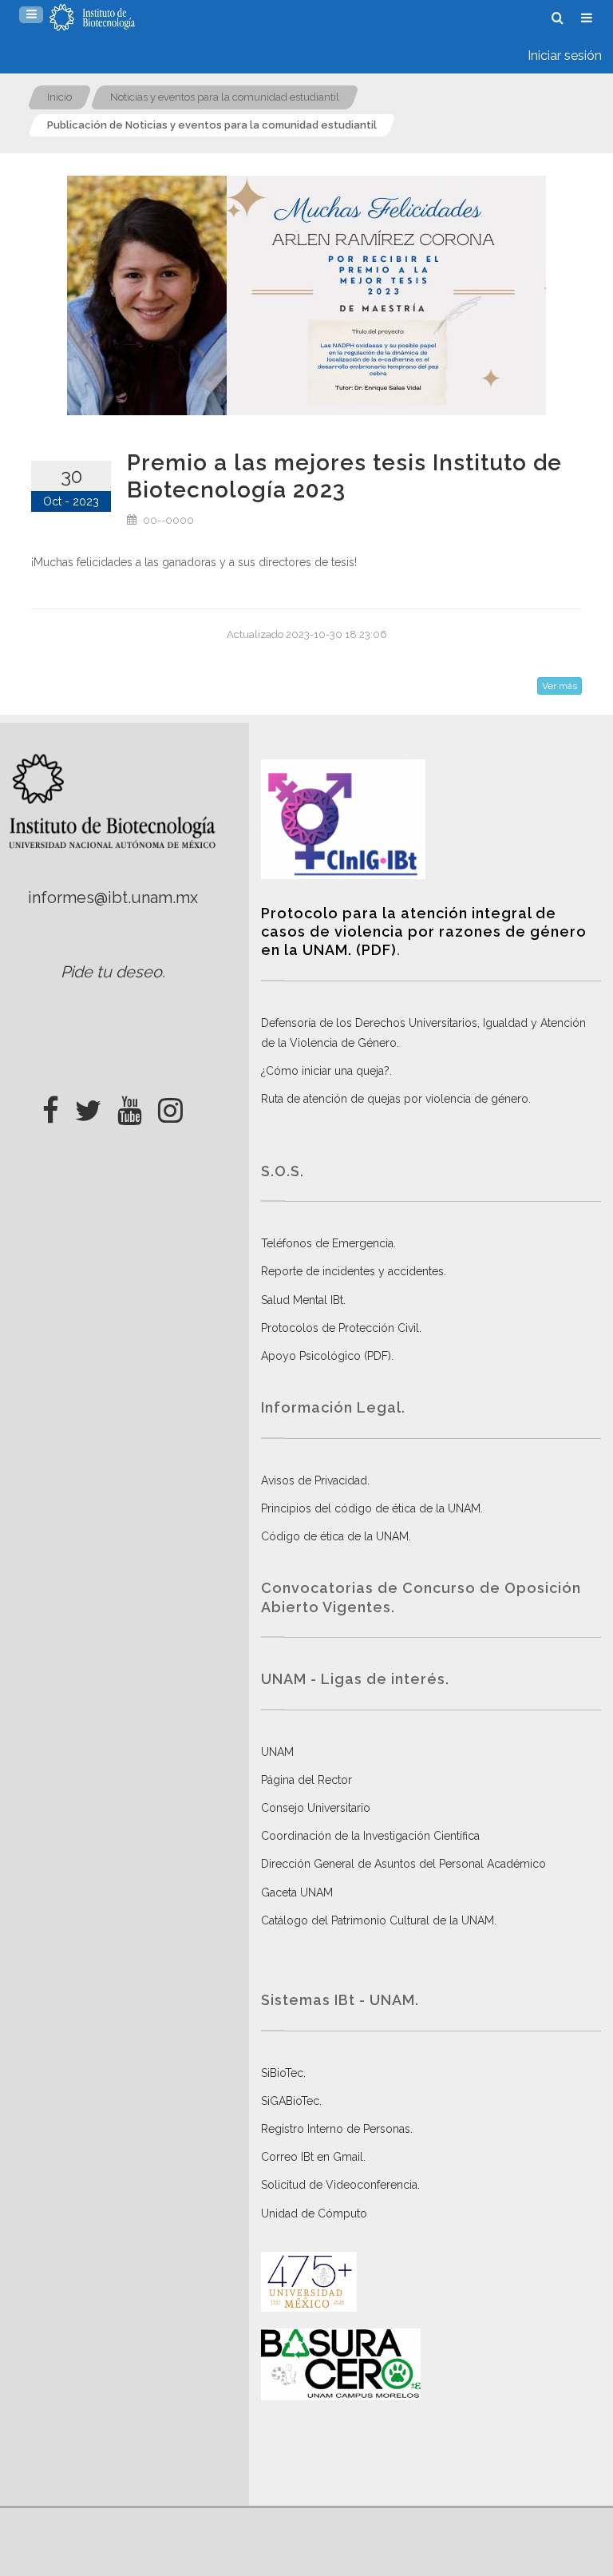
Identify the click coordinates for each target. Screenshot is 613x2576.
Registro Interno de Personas (336, 2129)
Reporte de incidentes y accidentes (352, 1271)
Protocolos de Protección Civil (340, 1328)
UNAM (277, 1752)
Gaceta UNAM (297, 1892)
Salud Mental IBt (302, 1300)
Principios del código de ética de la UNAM (371, 1508)
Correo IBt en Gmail (312, 2157)
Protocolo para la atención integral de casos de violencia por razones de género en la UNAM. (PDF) (424, 932)
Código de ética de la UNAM (335, 1536)
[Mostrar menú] (31, 15)
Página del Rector (306, 1780)
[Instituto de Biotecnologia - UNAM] (92, 18)
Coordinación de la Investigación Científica (370, 1836)
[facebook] (51, 1106)
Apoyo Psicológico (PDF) (326, 1356)
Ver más (560, 686)
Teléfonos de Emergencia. (328, 1243)
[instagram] (170, 1106)
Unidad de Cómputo (314, 2213)
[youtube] (130, 1106)
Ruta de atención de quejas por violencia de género (395, 1099)
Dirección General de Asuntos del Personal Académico (403, 1864)
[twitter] (88, 1106)
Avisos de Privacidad (314, 1480)
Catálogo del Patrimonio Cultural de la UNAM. (379, 1920)
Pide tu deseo (111, 972)
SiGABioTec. (291, 2101)
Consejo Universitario (316, 1808)
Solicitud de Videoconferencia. (340, 2185)
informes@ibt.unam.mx (113, 898)
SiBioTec (282, 2073)
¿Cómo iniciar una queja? (325, 1071)
